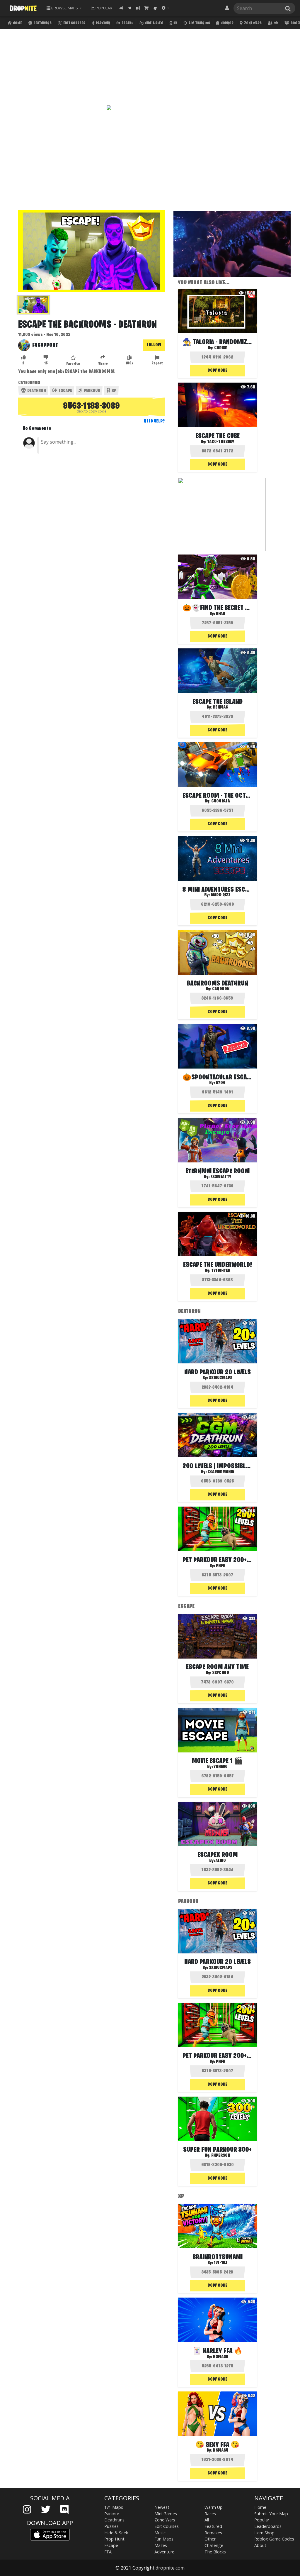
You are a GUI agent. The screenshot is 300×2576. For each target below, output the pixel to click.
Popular (262, 2520)
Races (210, 2514)
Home (17, 23)
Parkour (103, 23)
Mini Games (166, 2514)
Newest (162, 2507)
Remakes (213, 2533)
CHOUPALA (221, 801)
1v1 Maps (114, 2507)
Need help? (154, 421)
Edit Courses (74, 23)
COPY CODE (217, 371)
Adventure (164, 2552)
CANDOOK (221, 989)
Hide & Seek (154, 23)
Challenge (214, 2545)
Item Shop (264, 2533)
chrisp (221, 348)
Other (210, 2539)
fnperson (221, 2156)
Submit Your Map (271, 2514)
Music (160, 2533)
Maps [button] (65, 8)
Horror (227, 23)
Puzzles (111, 2526)
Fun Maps (164, 2539)
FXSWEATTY (221, 1177)
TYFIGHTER (221, 1271)
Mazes (161, 2545)
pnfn (221, 1566)
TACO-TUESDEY (221, 442)
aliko (221, 1861)
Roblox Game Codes (274, 2539)
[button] (165, 8)
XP (175, 23)
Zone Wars (253, 23)
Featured (213, 2526)
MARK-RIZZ (221, 895)
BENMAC (221, 707)
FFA (108, 2552)
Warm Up (214, 2507)
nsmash (221, 2357)
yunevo (221, 1767)
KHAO (221, 614)
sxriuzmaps (221, 1378)
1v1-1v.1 (221, 2263)
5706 (221, 1083)
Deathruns (42, 23)
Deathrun (36, 391)
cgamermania (221, 1472)
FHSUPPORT (45, 345)
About (260, 2545)
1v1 (276, 23)
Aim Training (199, 23)
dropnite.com (170, 2568)
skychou (221, 1673)
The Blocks (215, 2552)
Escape (127, 23)
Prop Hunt (114, 2539)
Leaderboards (268, 2526)
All (207, 2520)
